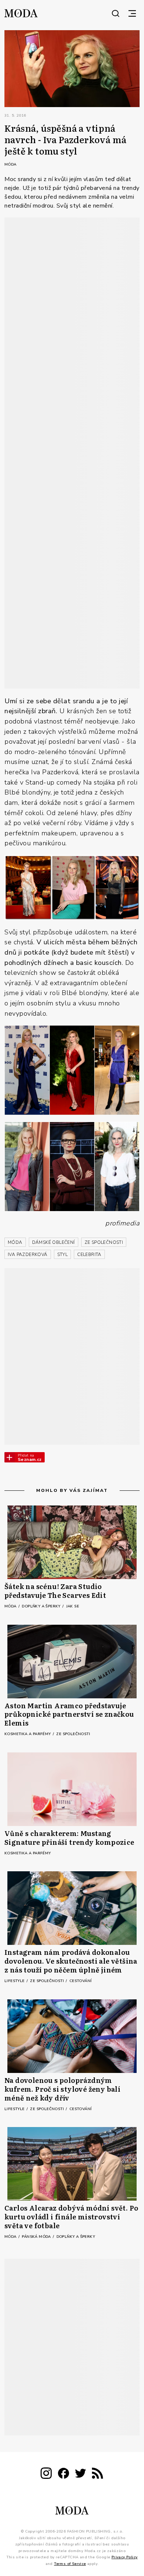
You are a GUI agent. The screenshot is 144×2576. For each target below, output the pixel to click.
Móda (11, 164)
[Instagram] (46, 2475)
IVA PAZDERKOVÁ (28, 1255)
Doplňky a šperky (42, 1606)
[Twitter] (80, 2475)
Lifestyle (15, 1981)
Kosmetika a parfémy (28, 1734)
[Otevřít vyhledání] (116, 13)
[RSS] (97, 2475)
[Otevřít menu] (132, 13)
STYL (63, 1255)
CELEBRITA (89, 1255)
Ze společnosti (73, 1734)
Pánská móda (37, 2237)
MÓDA (15, 1242)
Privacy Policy (125, 2557)
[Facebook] (64, 2475)
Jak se (73, 1606)
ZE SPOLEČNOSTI (104, 1242)
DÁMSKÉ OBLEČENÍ (54, 1242)
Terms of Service (70, 2563)
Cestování (81, 1981)
